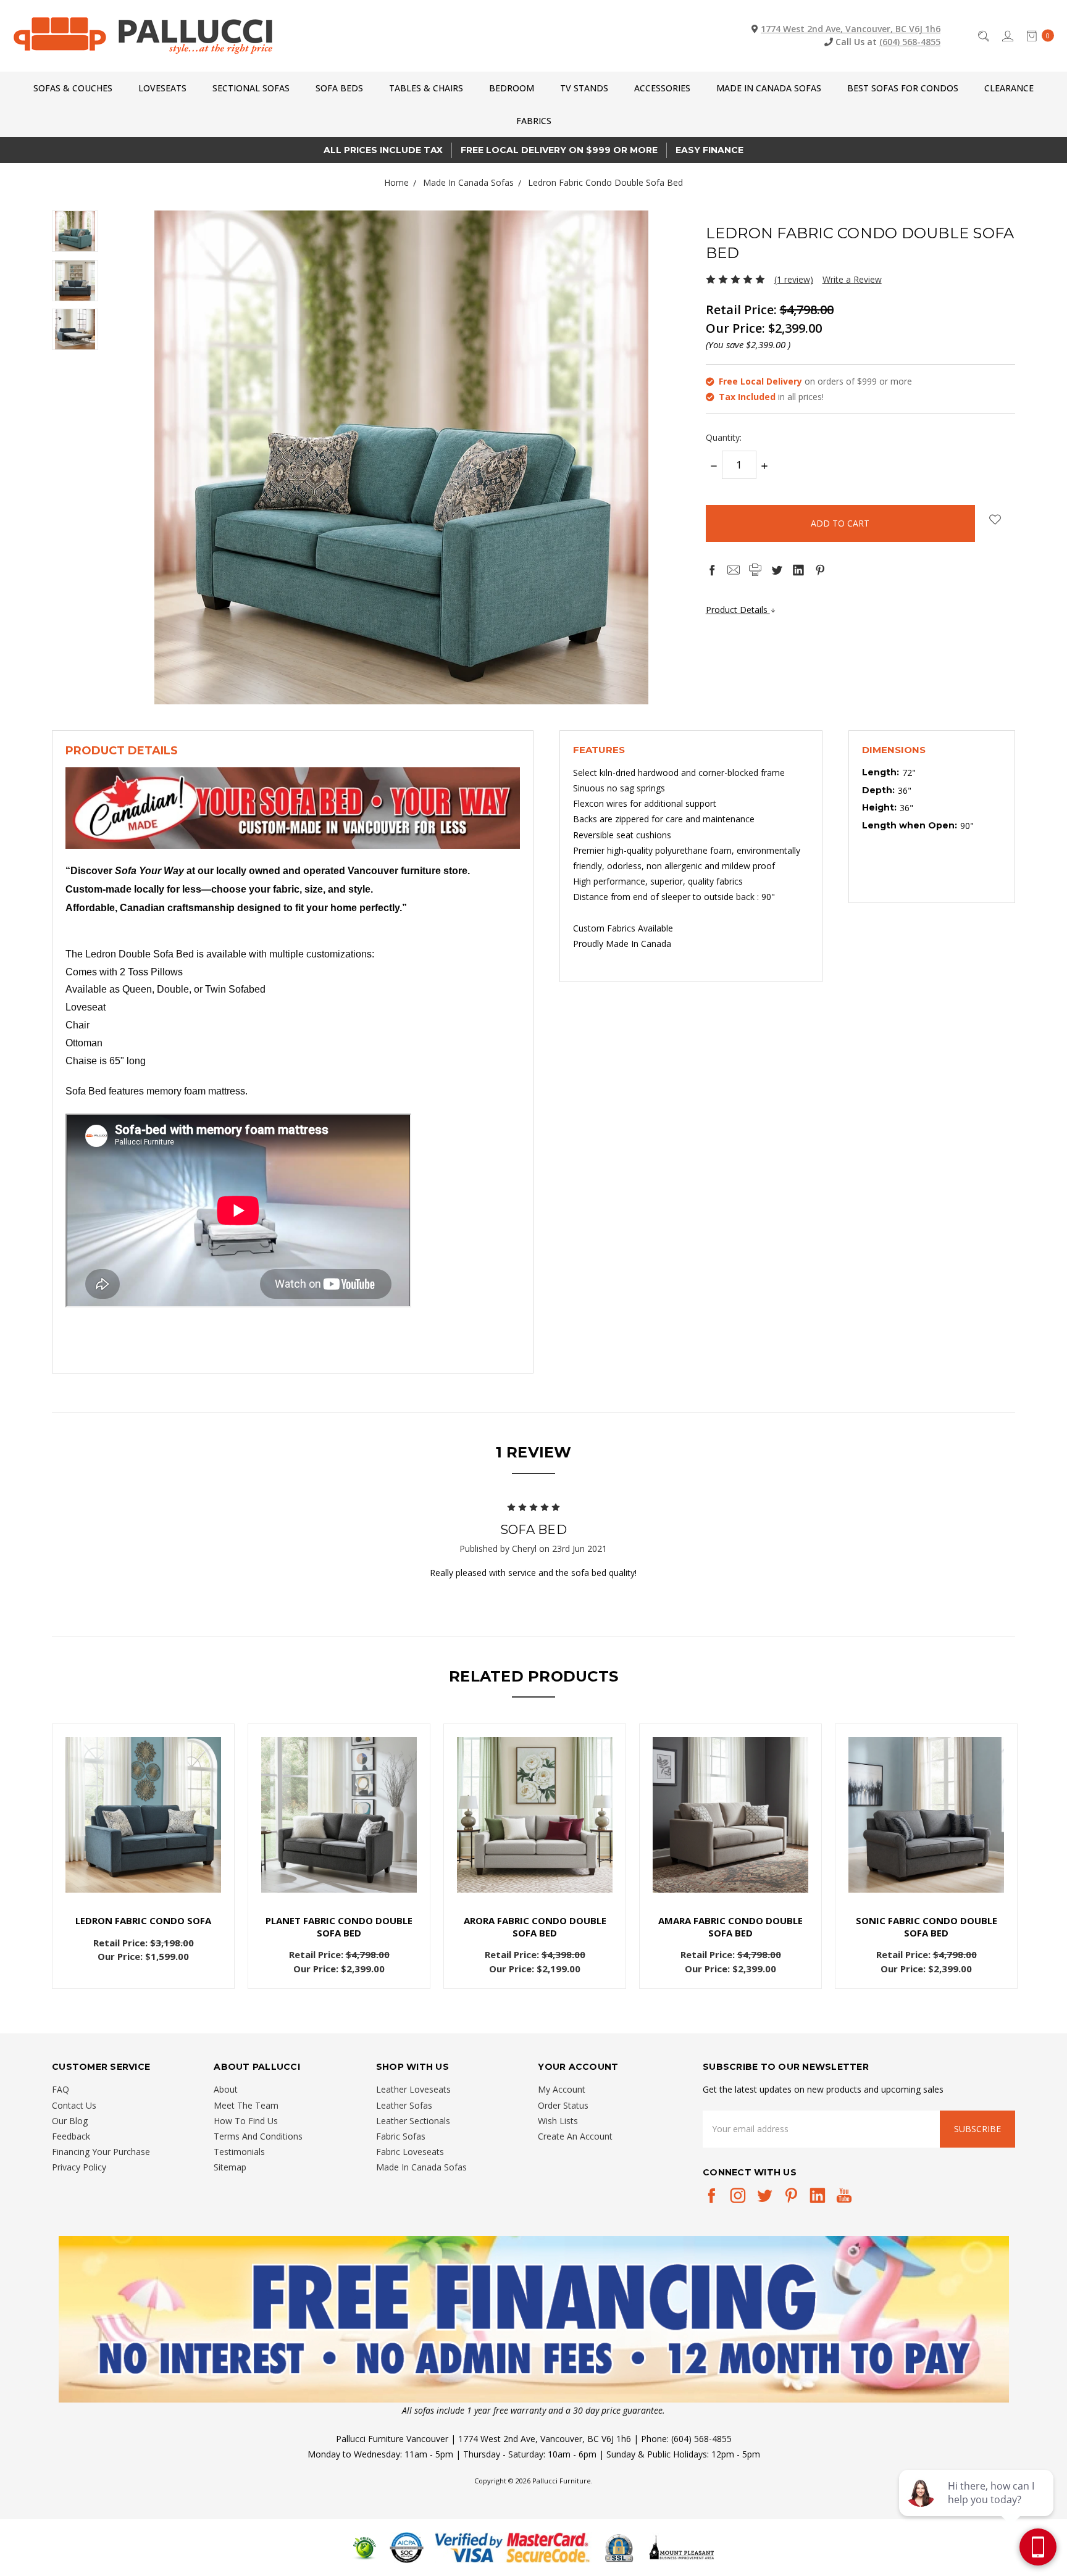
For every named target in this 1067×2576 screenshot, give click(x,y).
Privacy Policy (79, 2167)
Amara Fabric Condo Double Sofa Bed (730, 1927)
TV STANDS (584, 88)
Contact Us (74, 2105)
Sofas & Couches (73, 88)
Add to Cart (144, 1875)
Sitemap (230, 2167)
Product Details (738, 610)
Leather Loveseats (413, 2089)
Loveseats (162, 88)
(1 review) (794, 279)
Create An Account (575, 2136)
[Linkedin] (798, 570)
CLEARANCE (1009, 88)
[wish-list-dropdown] (995, 519)
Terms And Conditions (258, 2136)
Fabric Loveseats (410, 2152)
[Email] (734, 570)
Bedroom (512, 88)
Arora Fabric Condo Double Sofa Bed (535, 1927)
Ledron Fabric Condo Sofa (143, 1920)
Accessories (662, 88)
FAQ (61, 2089)
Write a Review (852, 279)
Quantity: (724, 437)
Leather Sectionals (413, 2121)
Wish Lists (558, 2121)
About (226, 2089)
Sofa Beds (339, 88)
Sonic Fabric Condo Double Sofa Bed (927, 1927)
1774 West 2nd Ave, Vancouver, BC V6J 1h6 (851, 29)
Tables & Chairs (426, 88)
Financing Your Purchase (101, 2152)
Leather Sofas (404, 2105)
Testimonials (239, 2152)
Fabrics (534, 121)
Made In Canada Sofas (769, 88)
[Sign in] (1007, 35)
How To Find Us (246, 2121)
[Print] (755, 570)
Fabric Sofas (401, 2136)
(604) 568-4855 (910, 42)
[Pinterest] (820, 570)
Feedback (71, 2136)
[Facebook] (712, 570)
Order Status (563, 2105)
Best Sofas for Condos (903, 88)
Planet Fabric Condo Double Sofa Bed (339, 1927)
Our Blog (70, 2121)
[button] (534, 2319)
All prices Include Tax (383, 150)
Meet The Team (246, 2105)
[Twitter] (777, 570)
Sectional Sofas (251, 88)
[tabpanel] (144, 1856)
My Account (562, 2089)
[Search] (983, 35)
